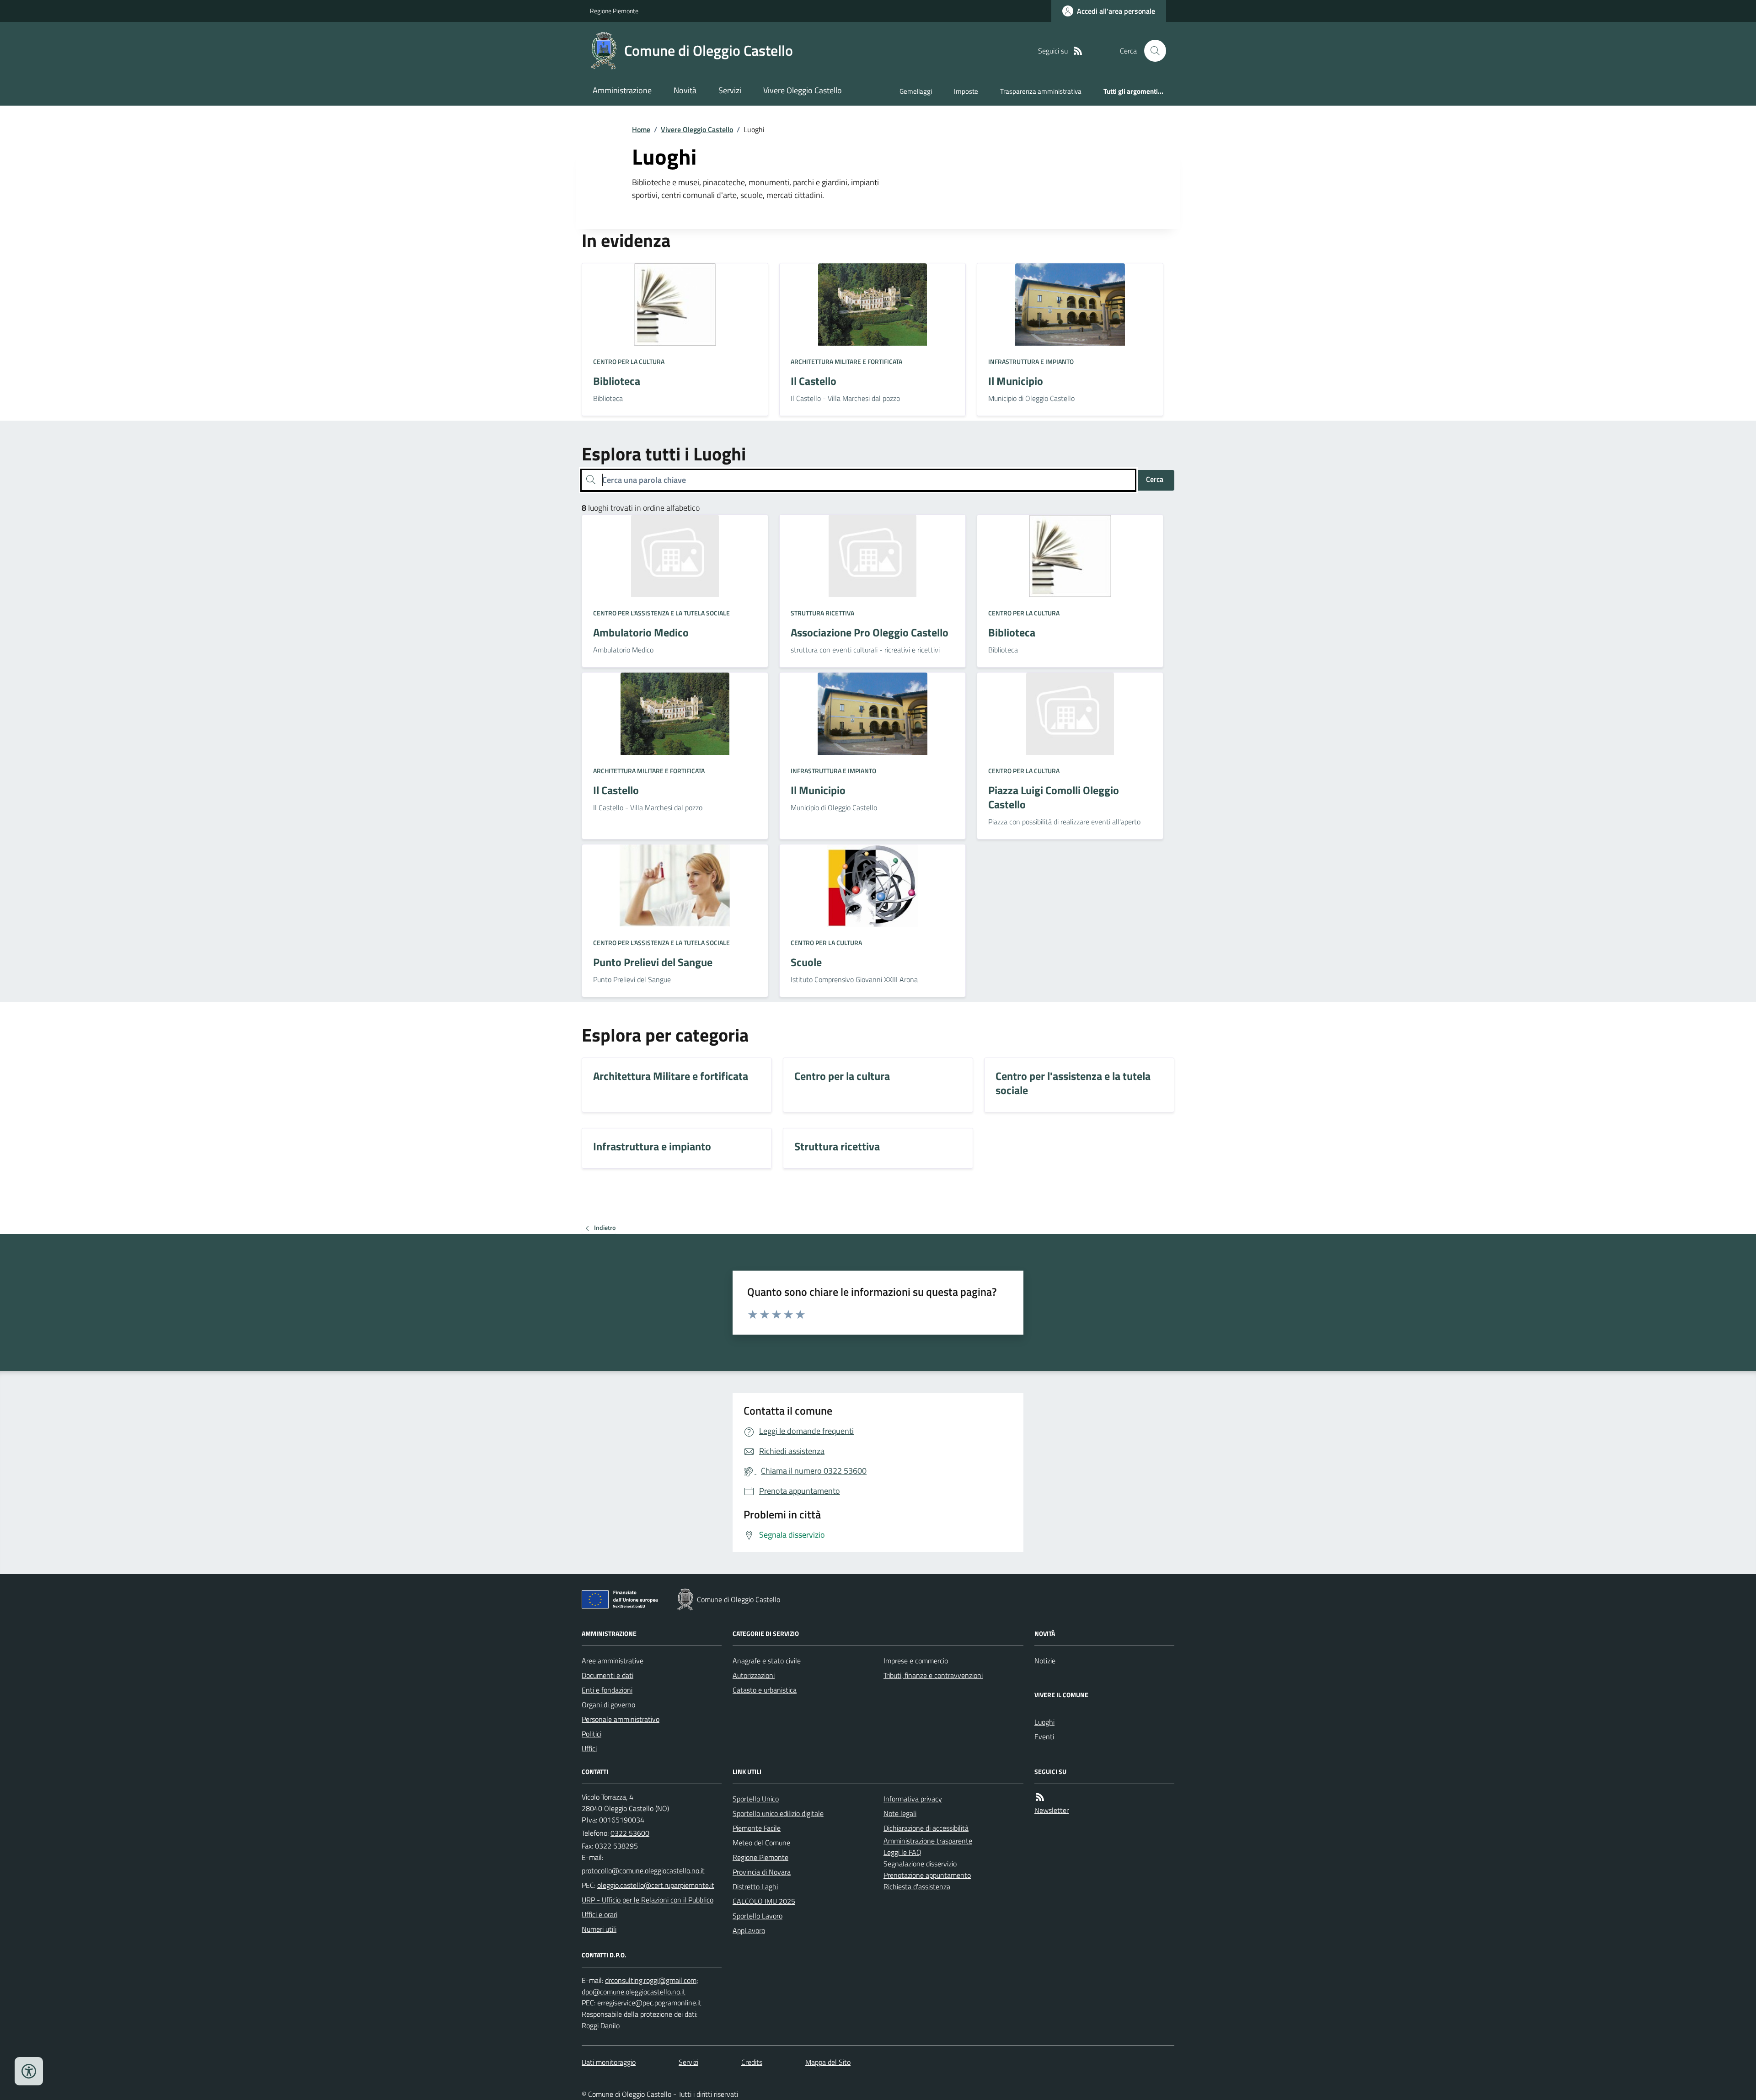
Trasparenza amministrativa (1041, 91)
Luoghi (1044, 1722)
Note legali (900, 1813)
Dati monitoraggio (609, 2062)
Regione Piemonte (614, 11)
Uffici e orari (600, 1914)
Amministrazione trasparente (928, 1841)
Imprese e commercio (916, 1661)
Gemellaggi (916, 91)
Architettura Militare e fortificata (846, 361)
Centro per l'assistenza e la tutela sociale (661, 613)
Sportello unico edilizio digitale (778, 1813)
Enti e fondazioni (607, 1690)
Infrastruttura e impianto (1031, 361)
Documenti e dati (608, 1675)
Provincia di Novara (762, 1872)
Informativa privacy (913, 1799)
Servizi (730, 90)
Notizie (1045, 1661)
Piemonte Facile (757, 1828)
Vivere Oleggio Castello (803, 90)
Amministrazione (622, 90)
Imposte (966, 91)
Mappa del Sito (828, 2062)
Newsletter (1052, 1810)
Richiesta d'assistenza (917, 1886)
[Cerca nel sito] (1151, 51)
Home (641, 129)
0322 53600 (630, 1833)
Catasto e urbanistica (765, 1690)
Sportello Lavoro (758, 1916)
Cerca (1155, 479)
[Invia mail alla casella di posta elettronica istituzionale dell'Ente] (643, 1870)
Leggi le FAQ (902, 1852)
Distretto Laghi (755, 1886)
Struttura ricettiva (822, 613)
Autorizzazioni (754, 1675)
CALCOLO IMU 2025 (764, 1901)
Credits (752, 2062)
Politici (592, 1734)
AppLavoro (749, 1930)
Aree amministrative (613, 1661)
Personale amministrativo (621, 1719)
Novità (685, 90)
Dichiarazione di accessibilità (926, 1828)
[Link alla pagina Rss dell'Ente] (1040, 1797)
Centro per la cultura (629, 361)
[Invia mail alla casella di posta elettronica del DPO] (651, 1980)
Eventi (1044, 1737)
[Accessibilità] (29, 2071)
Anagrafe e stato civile (767, 1661)
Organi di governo (608, 1705)
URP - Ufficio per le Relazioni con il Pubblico (648, 1900)
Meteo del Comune (761, 1843)
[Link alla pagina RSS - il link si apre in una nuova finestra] (1078, 51)
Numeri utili (599, 1929)
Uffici (589, 1748)
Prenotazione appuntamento (927, 1875)
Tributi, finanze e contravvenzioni (933, 1675)
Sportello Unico (756, 1799)
